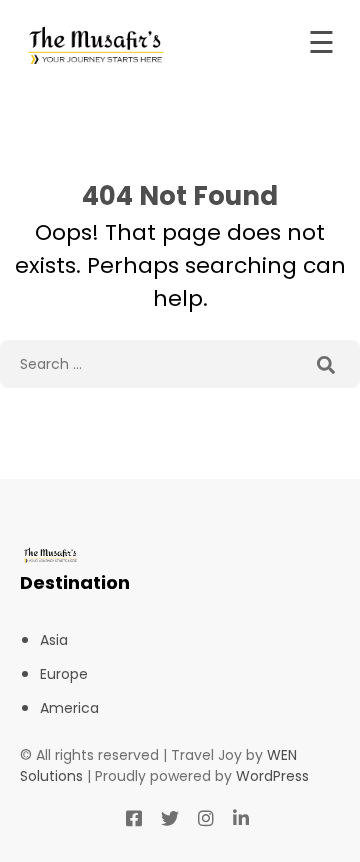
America (69, 708)
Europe (64, 674)
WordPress (272, 776)
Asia (54, 640)
